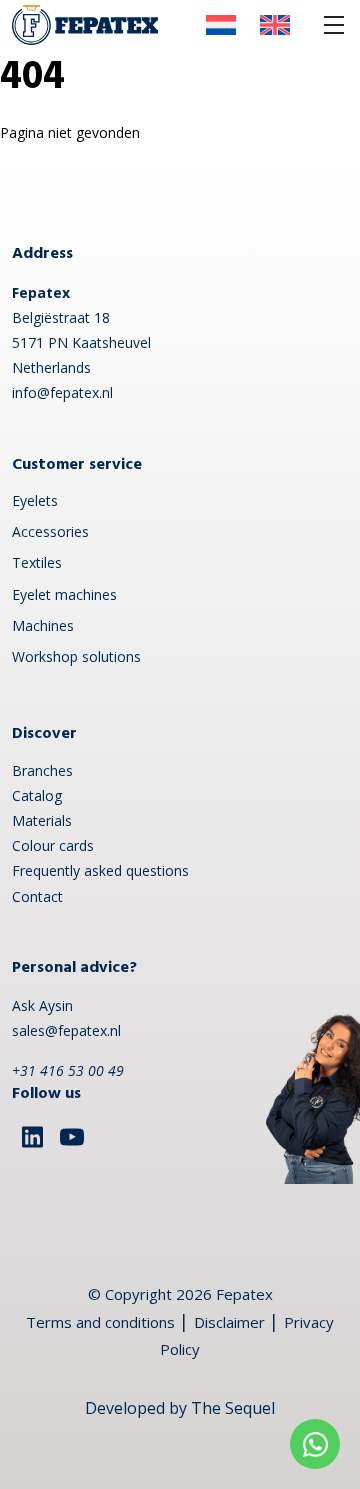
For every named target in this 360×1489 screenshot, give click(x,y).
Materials (42, 820)
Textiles (37, 562)
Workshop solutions (76, 656)
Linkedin (32, 1137)
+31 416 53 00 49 (68, 1070)
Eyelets (35, 500)
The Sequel (233, 1408)
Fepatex (244, 1294)
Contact (37, 896)
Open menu (334, 25)
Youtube (72, 1137)
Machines (43, 625)
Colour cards (53, 845)
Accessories (50, 531)
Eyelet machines (64, 594)
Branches (42, 770)
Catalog (37, 795)
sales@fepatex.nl (66, 1030)
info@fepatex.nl (62, 392)
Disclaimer (229, 1322)
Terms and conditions (100, 1322)
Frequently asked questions (100, 870)
